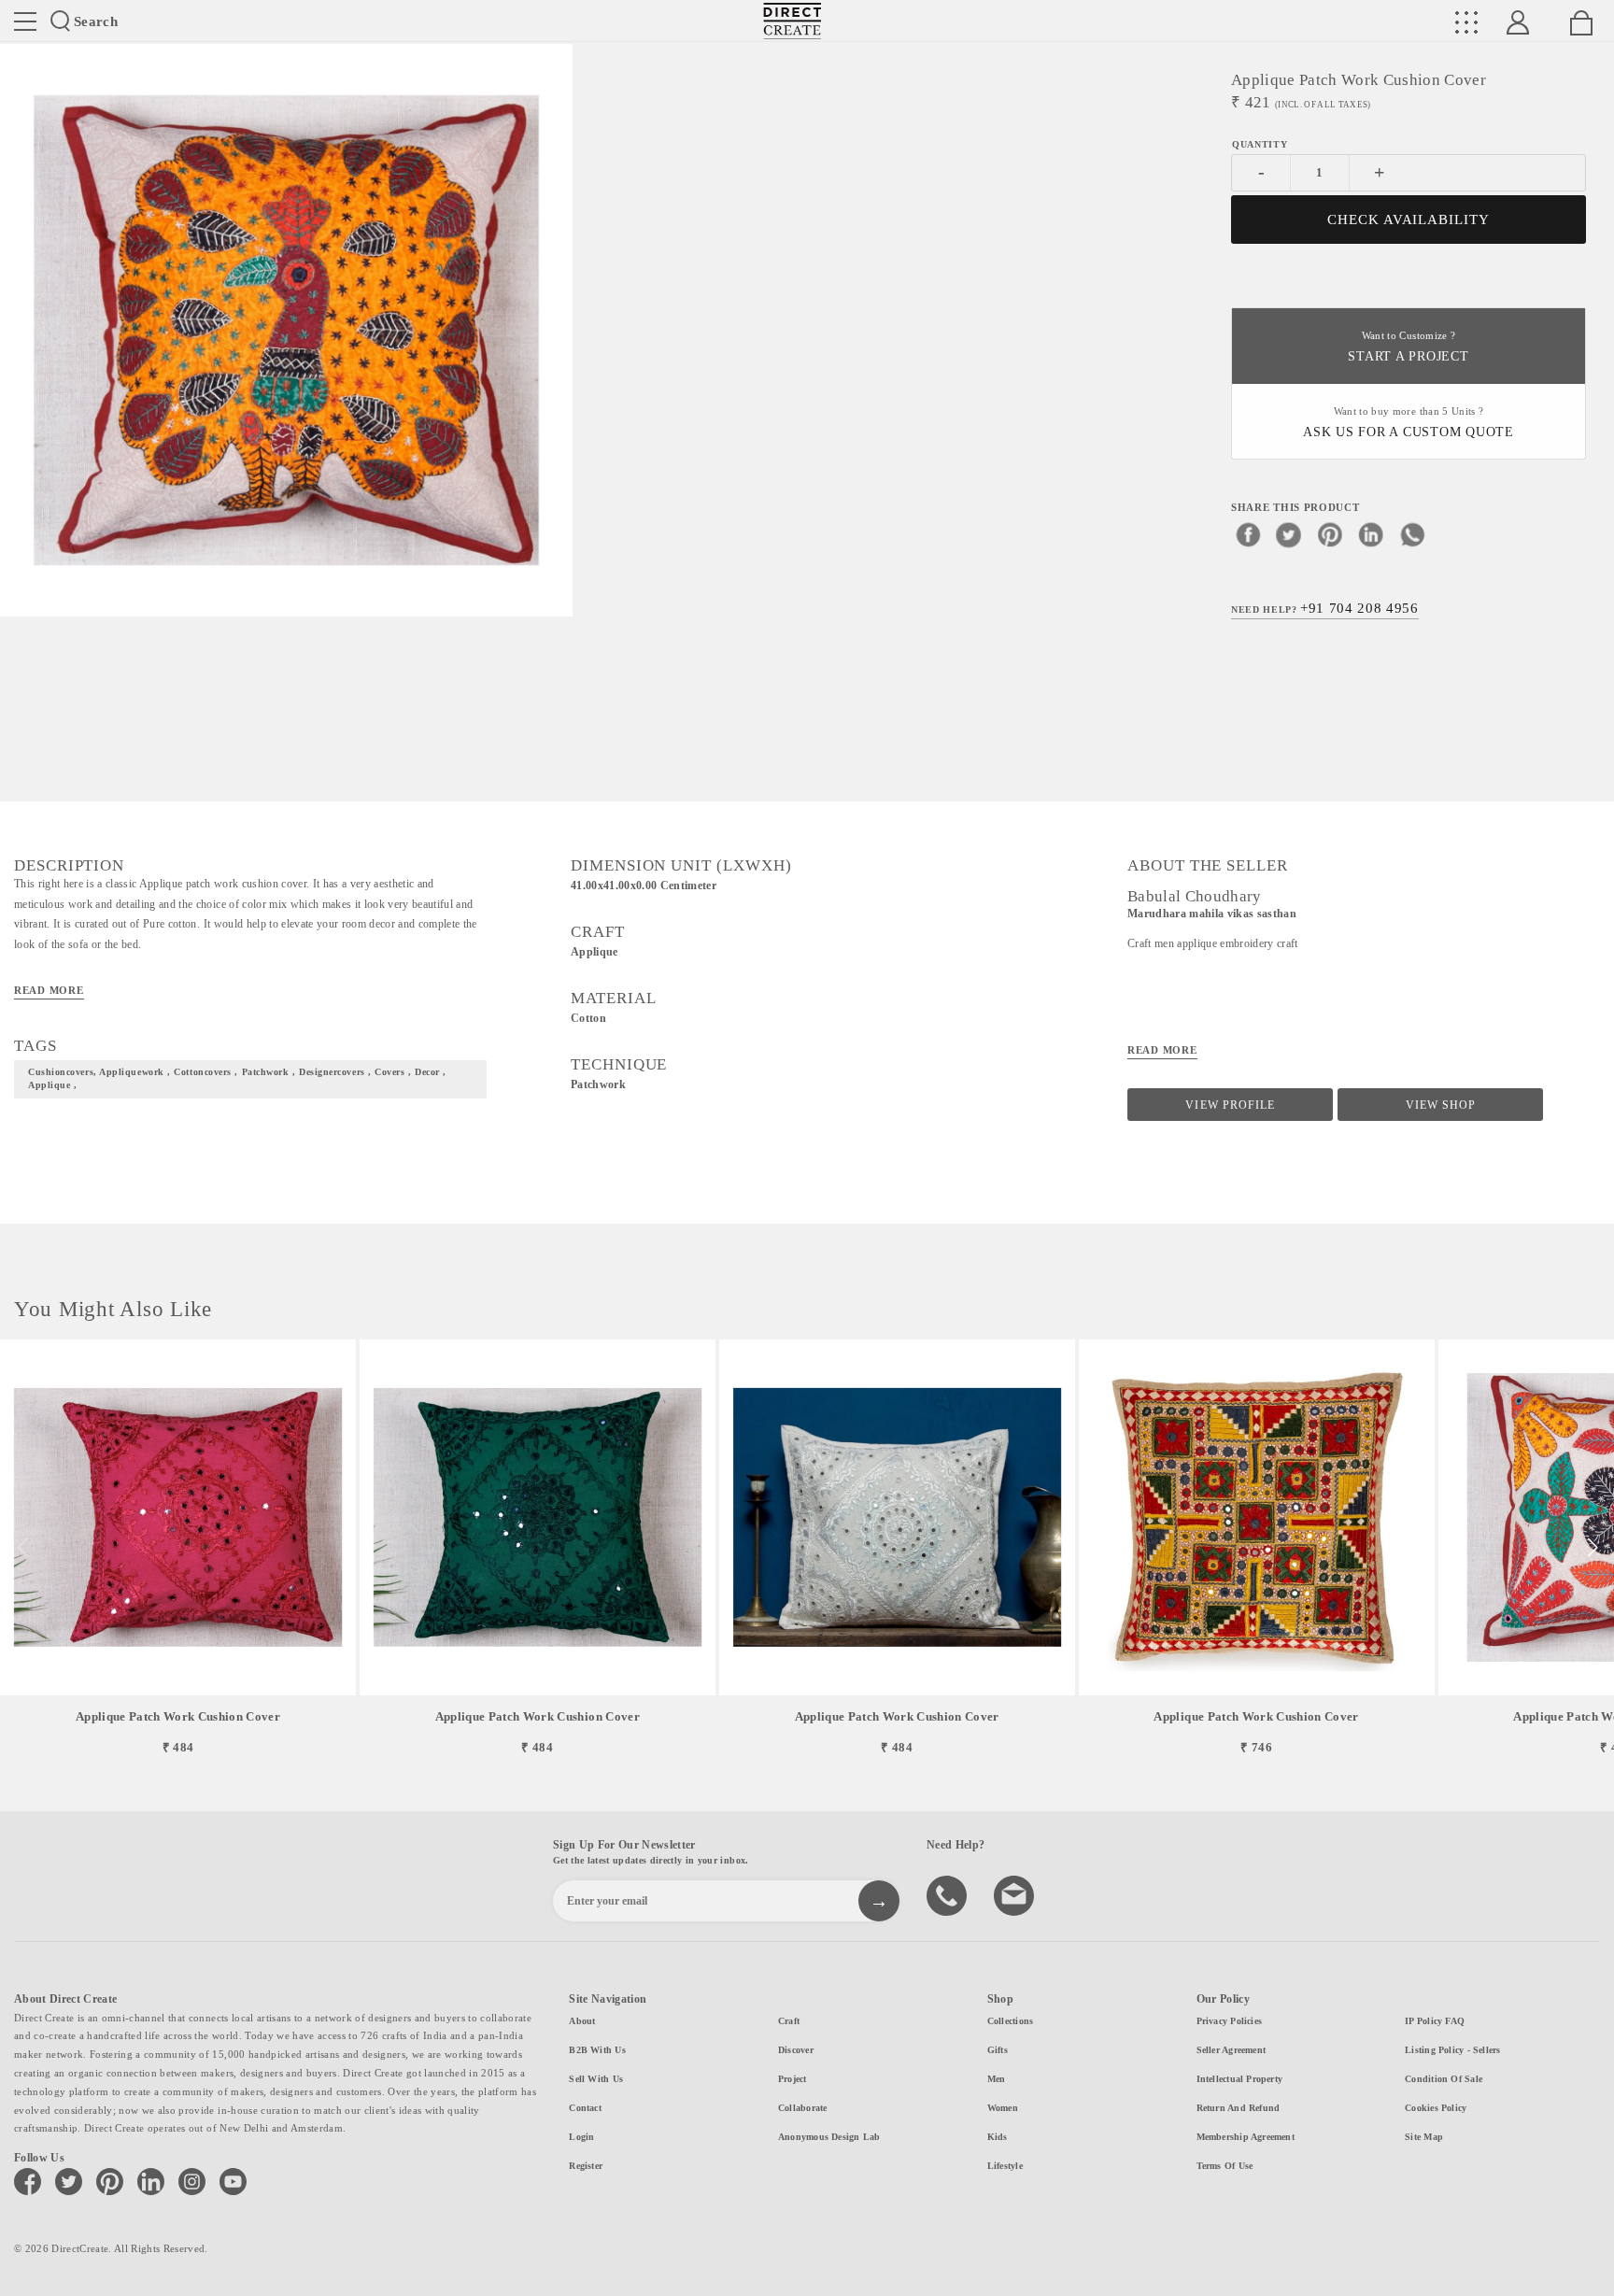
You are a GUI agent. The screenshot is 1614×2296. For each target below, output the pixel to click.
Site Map (1424, 2137)
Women (1003, 2108)
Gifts (998, 2050)
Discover (796, 2050)
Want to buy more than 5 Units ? (1409, 423)
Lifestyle (1005, 2166)
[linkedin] (1371, 534)
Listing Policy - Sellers (1452, 2050)
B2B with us (597, 2050)
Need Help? (1325, 608)
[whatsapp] (1412, 534)
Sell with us (596, 2079)
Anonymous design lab (829, 2137)
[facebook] (1248, 534)
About (582, 2021)
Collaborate (802, 2108)
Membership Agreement (1246, 2137)
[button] (1592, 1548)
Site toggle (25, 21)
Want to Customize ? (1408, 347)
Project (793, 2079)
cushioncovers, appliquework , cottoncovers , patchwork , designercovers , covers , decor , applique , (237, 1079)
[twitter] (1289, 534)
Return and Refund (1239, 2108)
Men (997, 2079)
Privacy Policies (1230, 2021)
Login (581, 2137)
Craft (789, 2021)
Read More (49, 990)
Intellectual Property (1240, 2079)
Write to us (1016, 1894)
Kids (998, 2137)
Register (586, 2166)
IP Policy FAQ (1435, 2021)
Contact (585, 2108)
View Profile (1230, 1105)
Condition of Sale (1444, 2079)
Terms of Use (1225, 2166)
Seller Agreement (1232, 2050)
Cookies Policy (1436, 2108)
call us (949, 1894)
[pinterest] (1330, 534)
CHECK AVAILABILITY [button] (1409, 220)
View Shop (1441, 1105)
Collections (1010, 2021)
